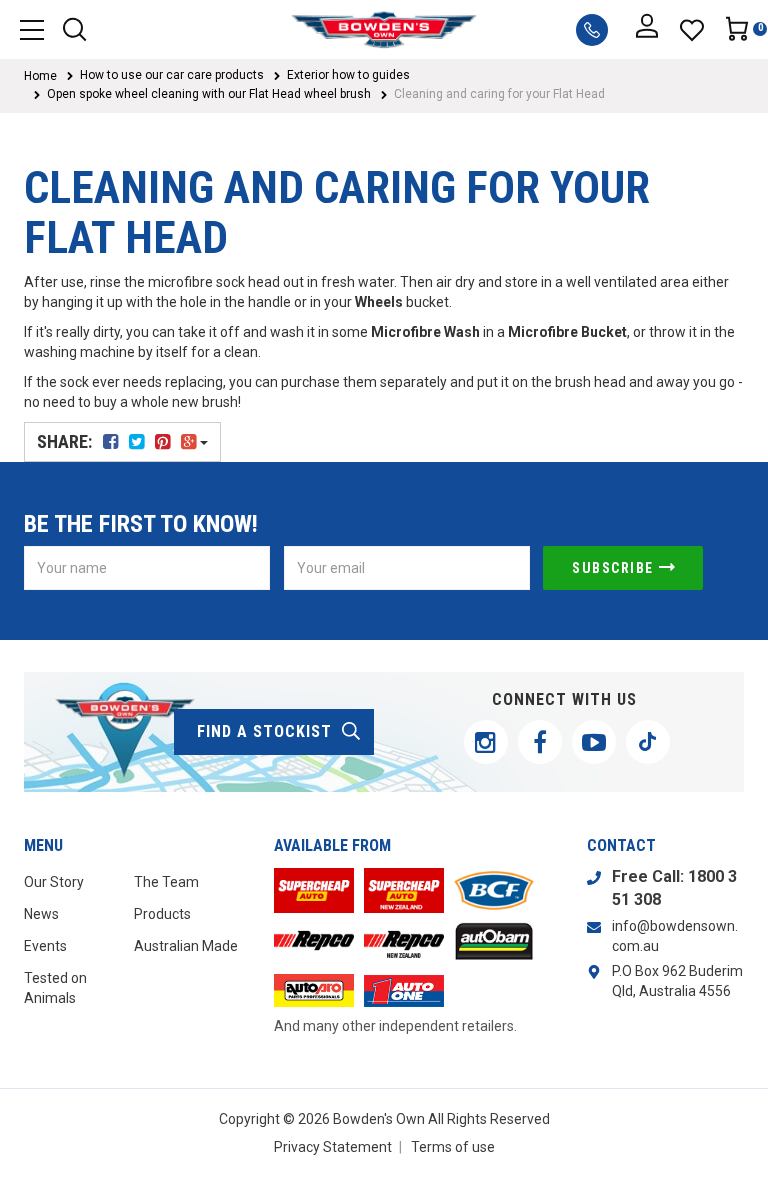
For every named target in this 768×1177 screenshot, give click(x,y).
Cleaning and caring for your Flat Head (499, 94)
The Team (166, 882)
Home (40, 76)
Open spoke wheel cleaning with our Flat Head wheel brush (209, 94)
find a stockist (264, 731)
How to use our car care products (172, 75)
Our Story (54, 882)
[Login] (647, 30)
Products (162, 914)
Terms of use (453, 1147)
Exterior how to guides (348, 75)
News (41, 914)
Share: (66, 441)
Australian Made (186, 946)
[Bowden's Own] (384, 29)
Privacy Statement (333, 1147)
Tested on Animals (55, 988)
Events (45, 946)
